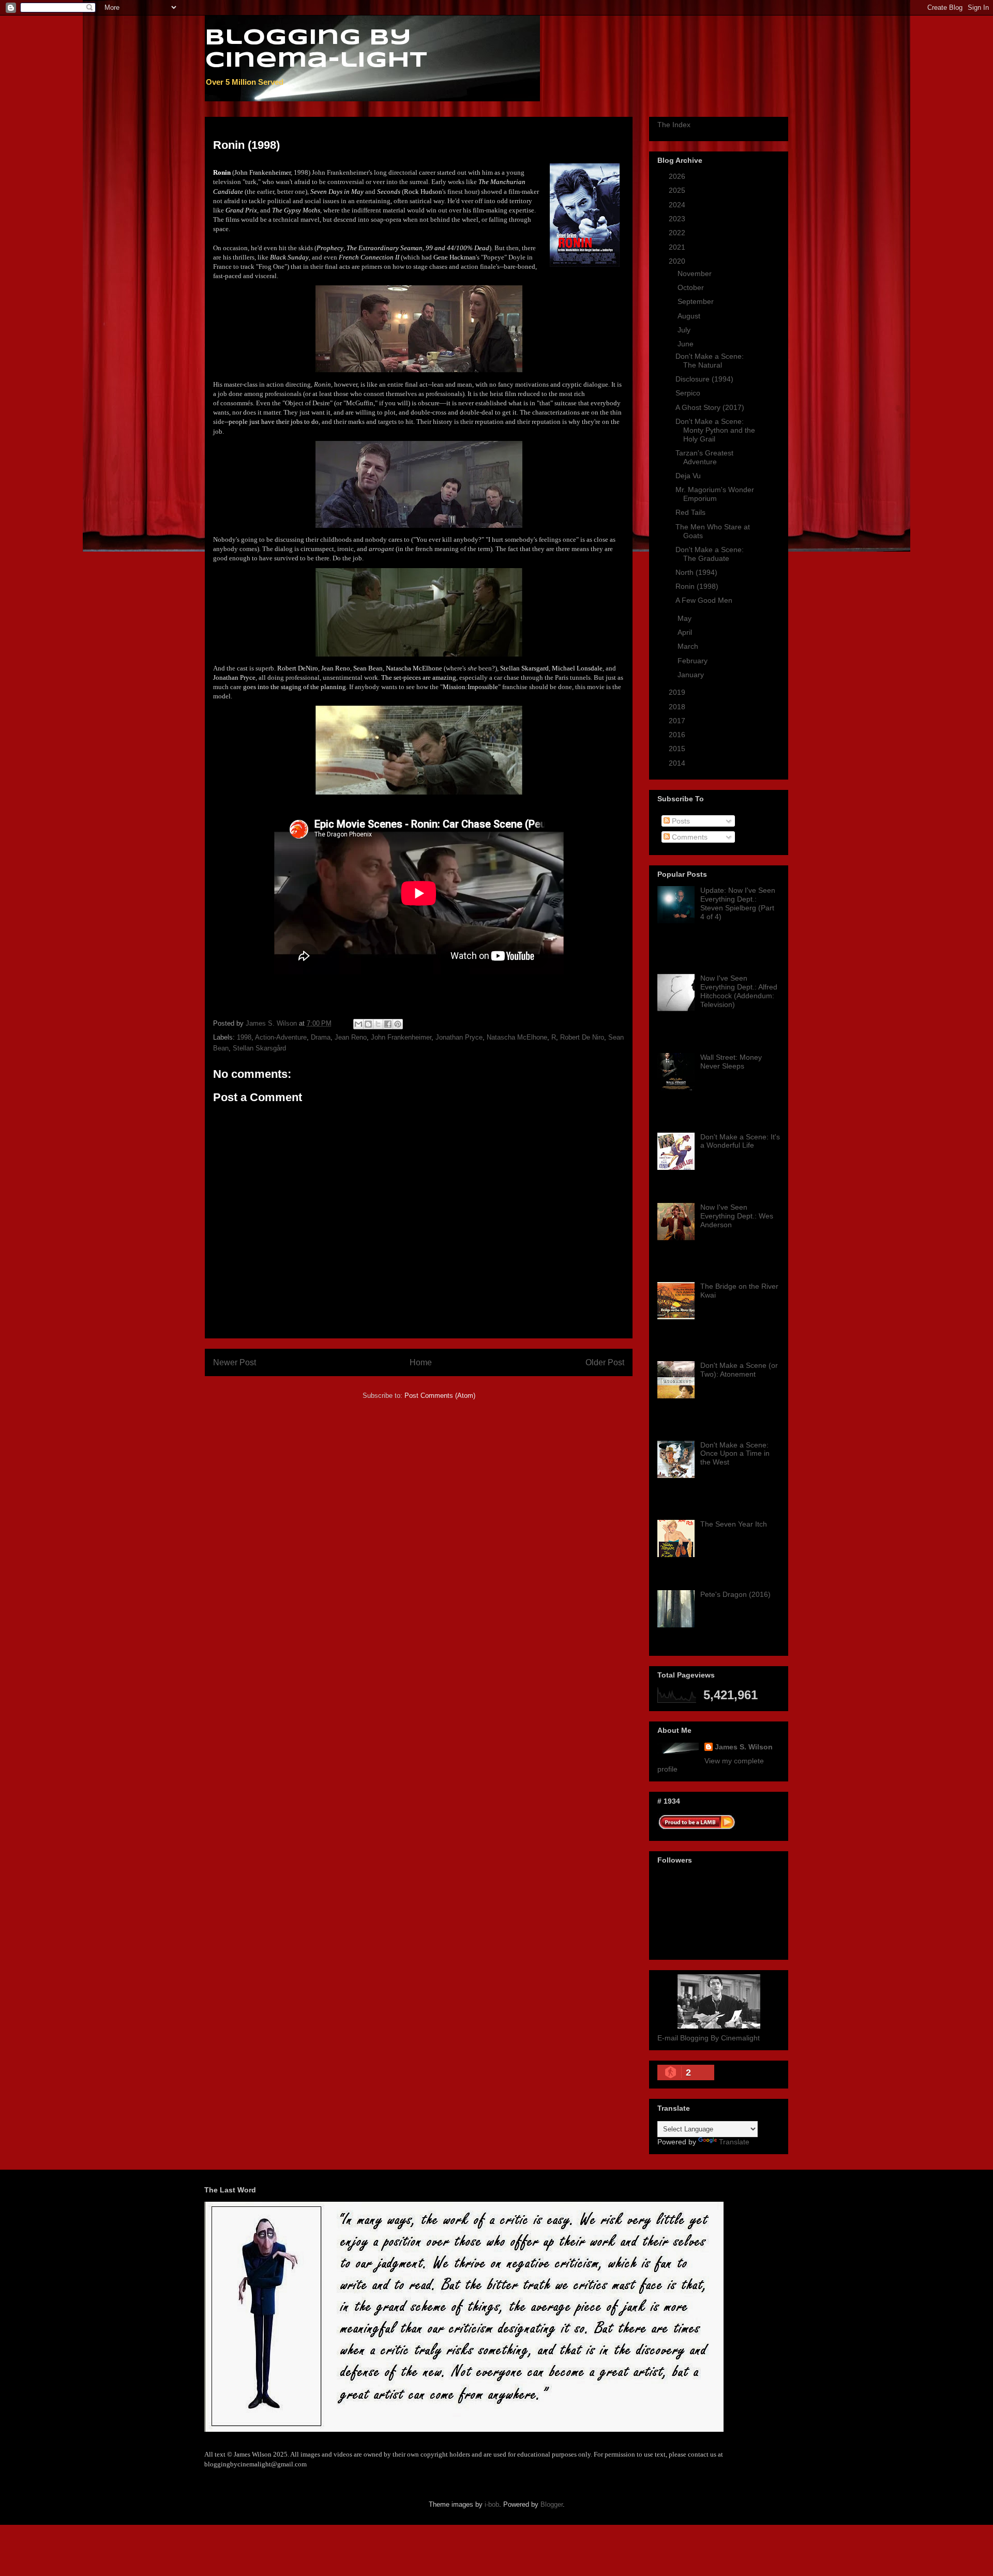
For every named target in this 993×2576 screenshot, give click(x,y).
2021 (678, 247)
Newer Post (235, 1362)
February (694, 661)
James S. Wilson (744, 1747)
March (689, 646)
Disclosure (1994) (704, 379)
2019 (678, 692)
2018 (678, 707)
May (686, 618)
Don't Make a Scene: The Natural (710, 361)
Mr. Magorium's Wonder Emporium (715, 494)
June (687, 344)
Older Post (605, 1362)
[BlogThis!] (368, 1024)
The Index (674, 125)
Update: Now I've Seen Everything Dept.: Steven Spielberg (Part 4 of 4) (738, 903)
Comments (689, 837)
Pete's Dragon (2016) (735, 1594)
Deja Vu (688, 476)
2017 (678, 721)
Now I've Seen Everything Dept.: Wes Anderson (737, 1216)
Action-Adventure (281, 1037)
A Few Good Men (704, 600)
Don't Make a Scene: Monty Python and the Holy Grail (715, 430)
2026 (678, 176)
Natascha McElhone (517, 1037)
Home (421, 1362)
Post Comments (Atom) (440, 1396)
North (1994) (696, 572)
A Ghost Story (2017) (710, 407)
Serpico (688, 393)
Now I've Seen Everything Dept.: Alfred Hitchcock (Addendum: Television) (739, 991)
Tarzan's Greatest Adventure (704, 457)
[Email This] (358, 1024)
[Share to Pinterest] (398, 1024)
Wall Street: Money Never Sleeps (731, 1062)
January (692, 675)
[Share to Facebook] (388, 1024)
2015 (678, 749)
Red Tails (690, 512)
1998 (244, 1037)
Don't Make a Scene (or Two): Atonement (739, 1370)
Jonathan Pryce (459, 1037)
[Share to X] (378, 1024)
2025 (678, 190)
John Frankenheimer (401, 1037)
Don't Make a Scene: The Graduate (710, 554)
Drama (321, 1037)
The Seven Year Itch (734, 1524)
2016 (678, 735)
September (697, 301)
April (686, 632)
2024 (678, 205)
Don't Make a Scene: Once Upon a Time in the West (735, 1454)
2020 (678, 261)
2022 (678, 233)
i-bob (492, 2504)
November (696, 273)
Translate (734, 2142)
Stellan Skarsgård (259, 1048)
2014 (678, 763)
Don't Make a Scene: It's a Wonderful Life (740, 1141)
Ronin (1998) (697, 586)
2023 (678, 219)
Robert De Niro (582, 1037)
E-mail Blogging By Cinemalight (709, 2038)
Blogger (552, 2504)
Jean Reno (351, 1037)
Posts (680, 821)
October (692, 287)
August (690, 316)
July (685, 330)
